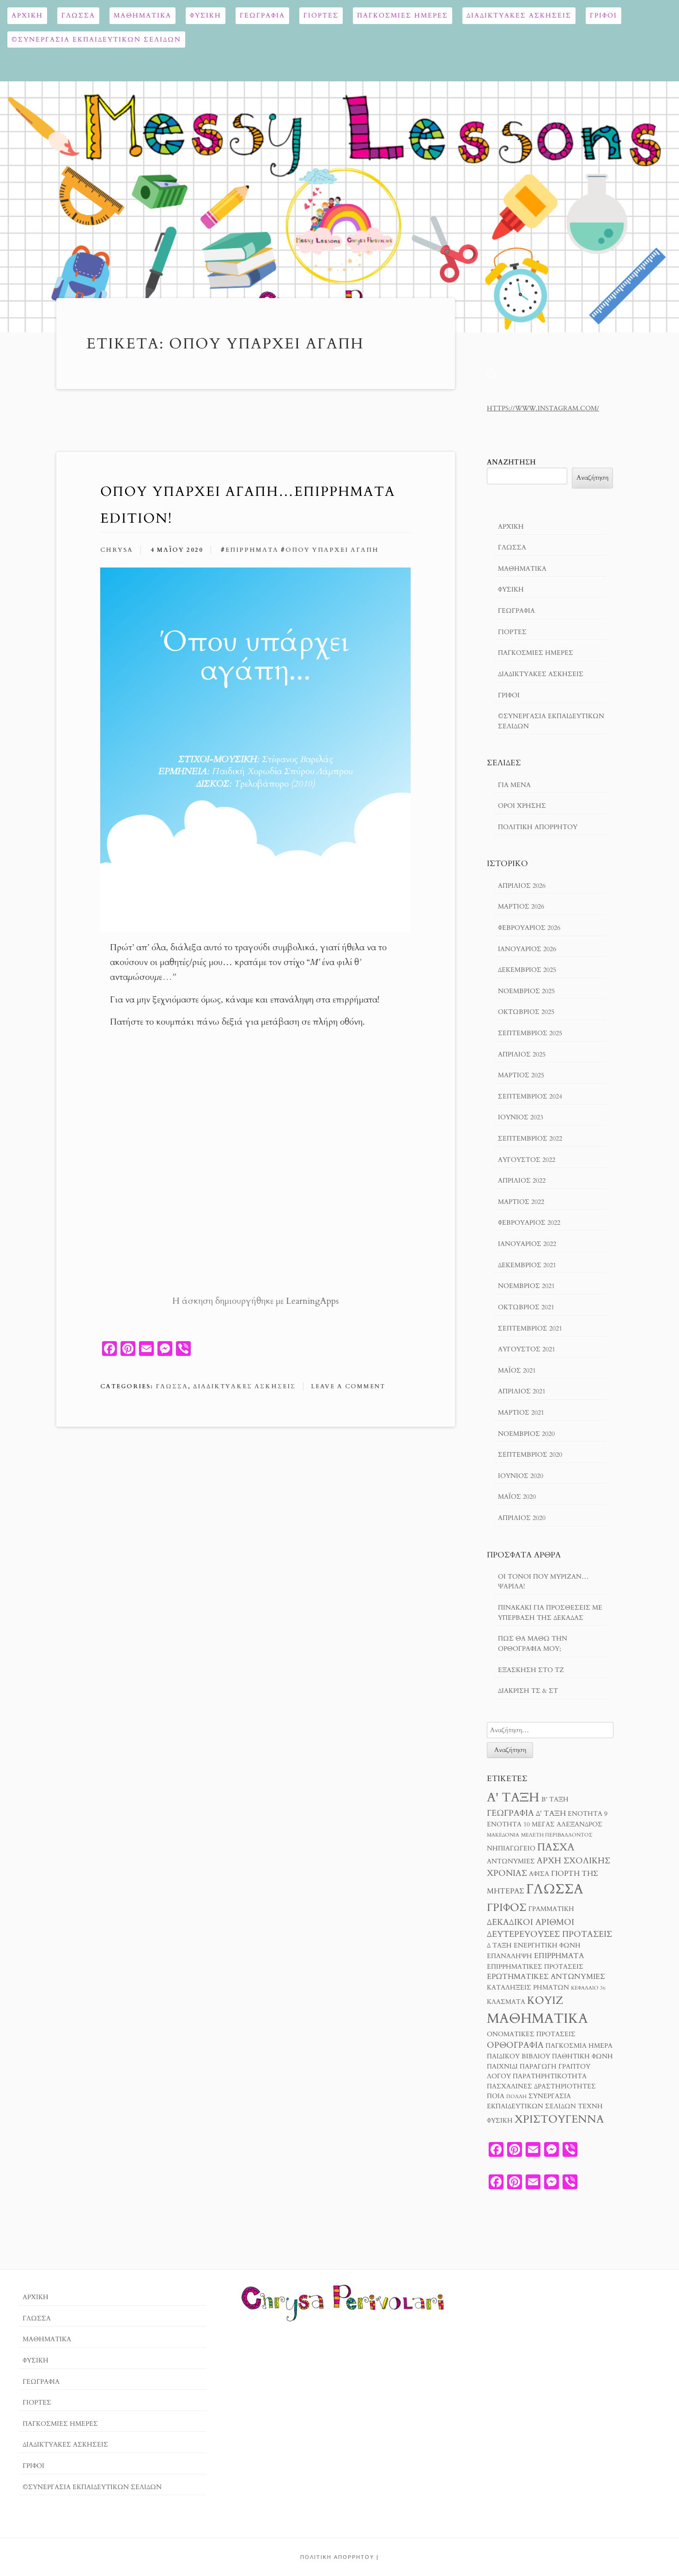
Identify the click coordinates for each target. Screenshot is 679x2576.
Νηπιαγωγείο (511, 1849)
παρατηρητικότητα (550, 2076)
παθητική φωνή (582, 2057)
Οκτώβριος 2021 (526, 1307)
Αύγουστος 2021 (527, 1349)
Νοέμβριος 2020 (526, 1434)
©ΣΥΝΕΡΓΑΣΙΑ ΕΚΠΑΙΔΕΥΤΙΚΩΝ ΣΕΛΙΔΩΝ (96, 40)
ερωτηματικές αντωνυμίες (546, 1977)
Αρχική (27, 15)
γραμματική (551, 1909)
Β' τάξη (555, 1800)
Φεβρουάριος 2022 (529, 1223)
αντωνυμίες (511, 1862)
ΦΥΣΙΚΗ (206, 15)
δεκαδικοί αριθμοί (530, 1922)
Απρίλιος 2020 (522, 1518)
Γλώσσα (78, 15)
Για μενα (514, 785)
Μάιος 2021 (517, 1370)
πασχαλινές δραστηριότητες (541, 2087)
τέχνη (590, 2106)
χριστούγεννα (559, 2119)
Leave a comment (348, 1386)
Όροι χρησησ (522, 806)
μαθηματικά (537, 2019)
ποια (496, 2096)
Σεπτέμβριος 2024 (530, 1096)
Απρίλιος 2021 (522, 1391)
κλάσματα (506, 2002)
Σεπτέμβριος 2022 (530, 1138)
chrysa (117, 550)
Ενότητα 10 (508, 1825)
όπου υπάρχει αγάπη (332, 550)
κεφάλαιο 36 (588, 1988)
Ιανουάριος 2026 (527, 949)
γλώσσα (555, 1889)
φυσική (500, 2121)
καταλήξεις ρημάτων (528, 1988)
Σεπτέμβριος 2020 (530, 1455)
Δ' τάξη (551, 1813)
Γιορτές (321, 15)
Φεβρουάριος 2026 (529, 928)
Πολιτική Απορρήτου (538, 827)
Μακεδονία (503, 1835)
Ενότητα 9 (588, 1814)
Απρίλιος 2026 (522, 886)
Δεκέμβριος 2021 (527, 1265)
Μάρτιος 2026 (521, 906)
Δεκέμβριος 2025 (527, 970)
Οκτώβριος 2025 (526, 1012)
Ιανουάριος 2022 (527, 1244)
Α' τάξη (513, 1798)
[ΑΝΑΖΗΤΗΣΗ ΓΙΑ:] (550, 1730)
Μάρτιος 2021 (521, 1413)
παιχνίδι (502, 2067)
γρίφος (507, 1908)
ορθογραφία (515, 2045)
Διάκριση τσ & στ (528, 1691)
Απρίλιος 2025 (522, 1054)
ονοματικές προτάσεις (531, 2034)
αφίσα (539, 1874)
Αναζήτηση (511, 462)
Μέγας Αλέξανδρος (567, 1825)
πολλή (516, 2097)
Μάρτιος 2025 (521, 1075)
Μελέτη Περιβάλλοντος (557, 1835)
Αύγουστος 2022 (527, 1160)
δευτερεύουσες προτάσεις (549, 1934)
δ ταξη (499, 1946)
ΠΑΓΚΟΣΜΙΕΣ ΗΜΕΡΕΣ (403, 15)
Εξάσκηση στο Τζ (531, 1670)
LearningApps (312, 1301)
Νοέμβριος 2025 (526, 991)
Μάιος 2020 (517, 1497)
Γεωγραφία (262, 15)
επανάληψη (509, 1956)
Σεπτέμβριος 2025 (530, 1033)
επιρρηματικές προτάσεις (535, 1967)
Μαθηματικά (142, 15)
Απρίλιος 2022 (522, 1181)
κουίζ (545, 2000)
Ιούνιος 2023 (521, 1117)
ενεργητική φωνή (547, 1946)
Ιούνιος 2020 (521, 1476)
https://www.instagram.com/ (543, 408)
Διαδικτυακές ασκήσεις (519, 15)
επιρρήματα (252, 550)
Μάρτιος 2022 (521, 1202)
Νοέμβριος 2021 (526, 1286)
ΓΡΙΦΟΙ (603, 15)
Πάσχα (556, 1847)
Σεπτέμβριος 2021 (530, 1328)
